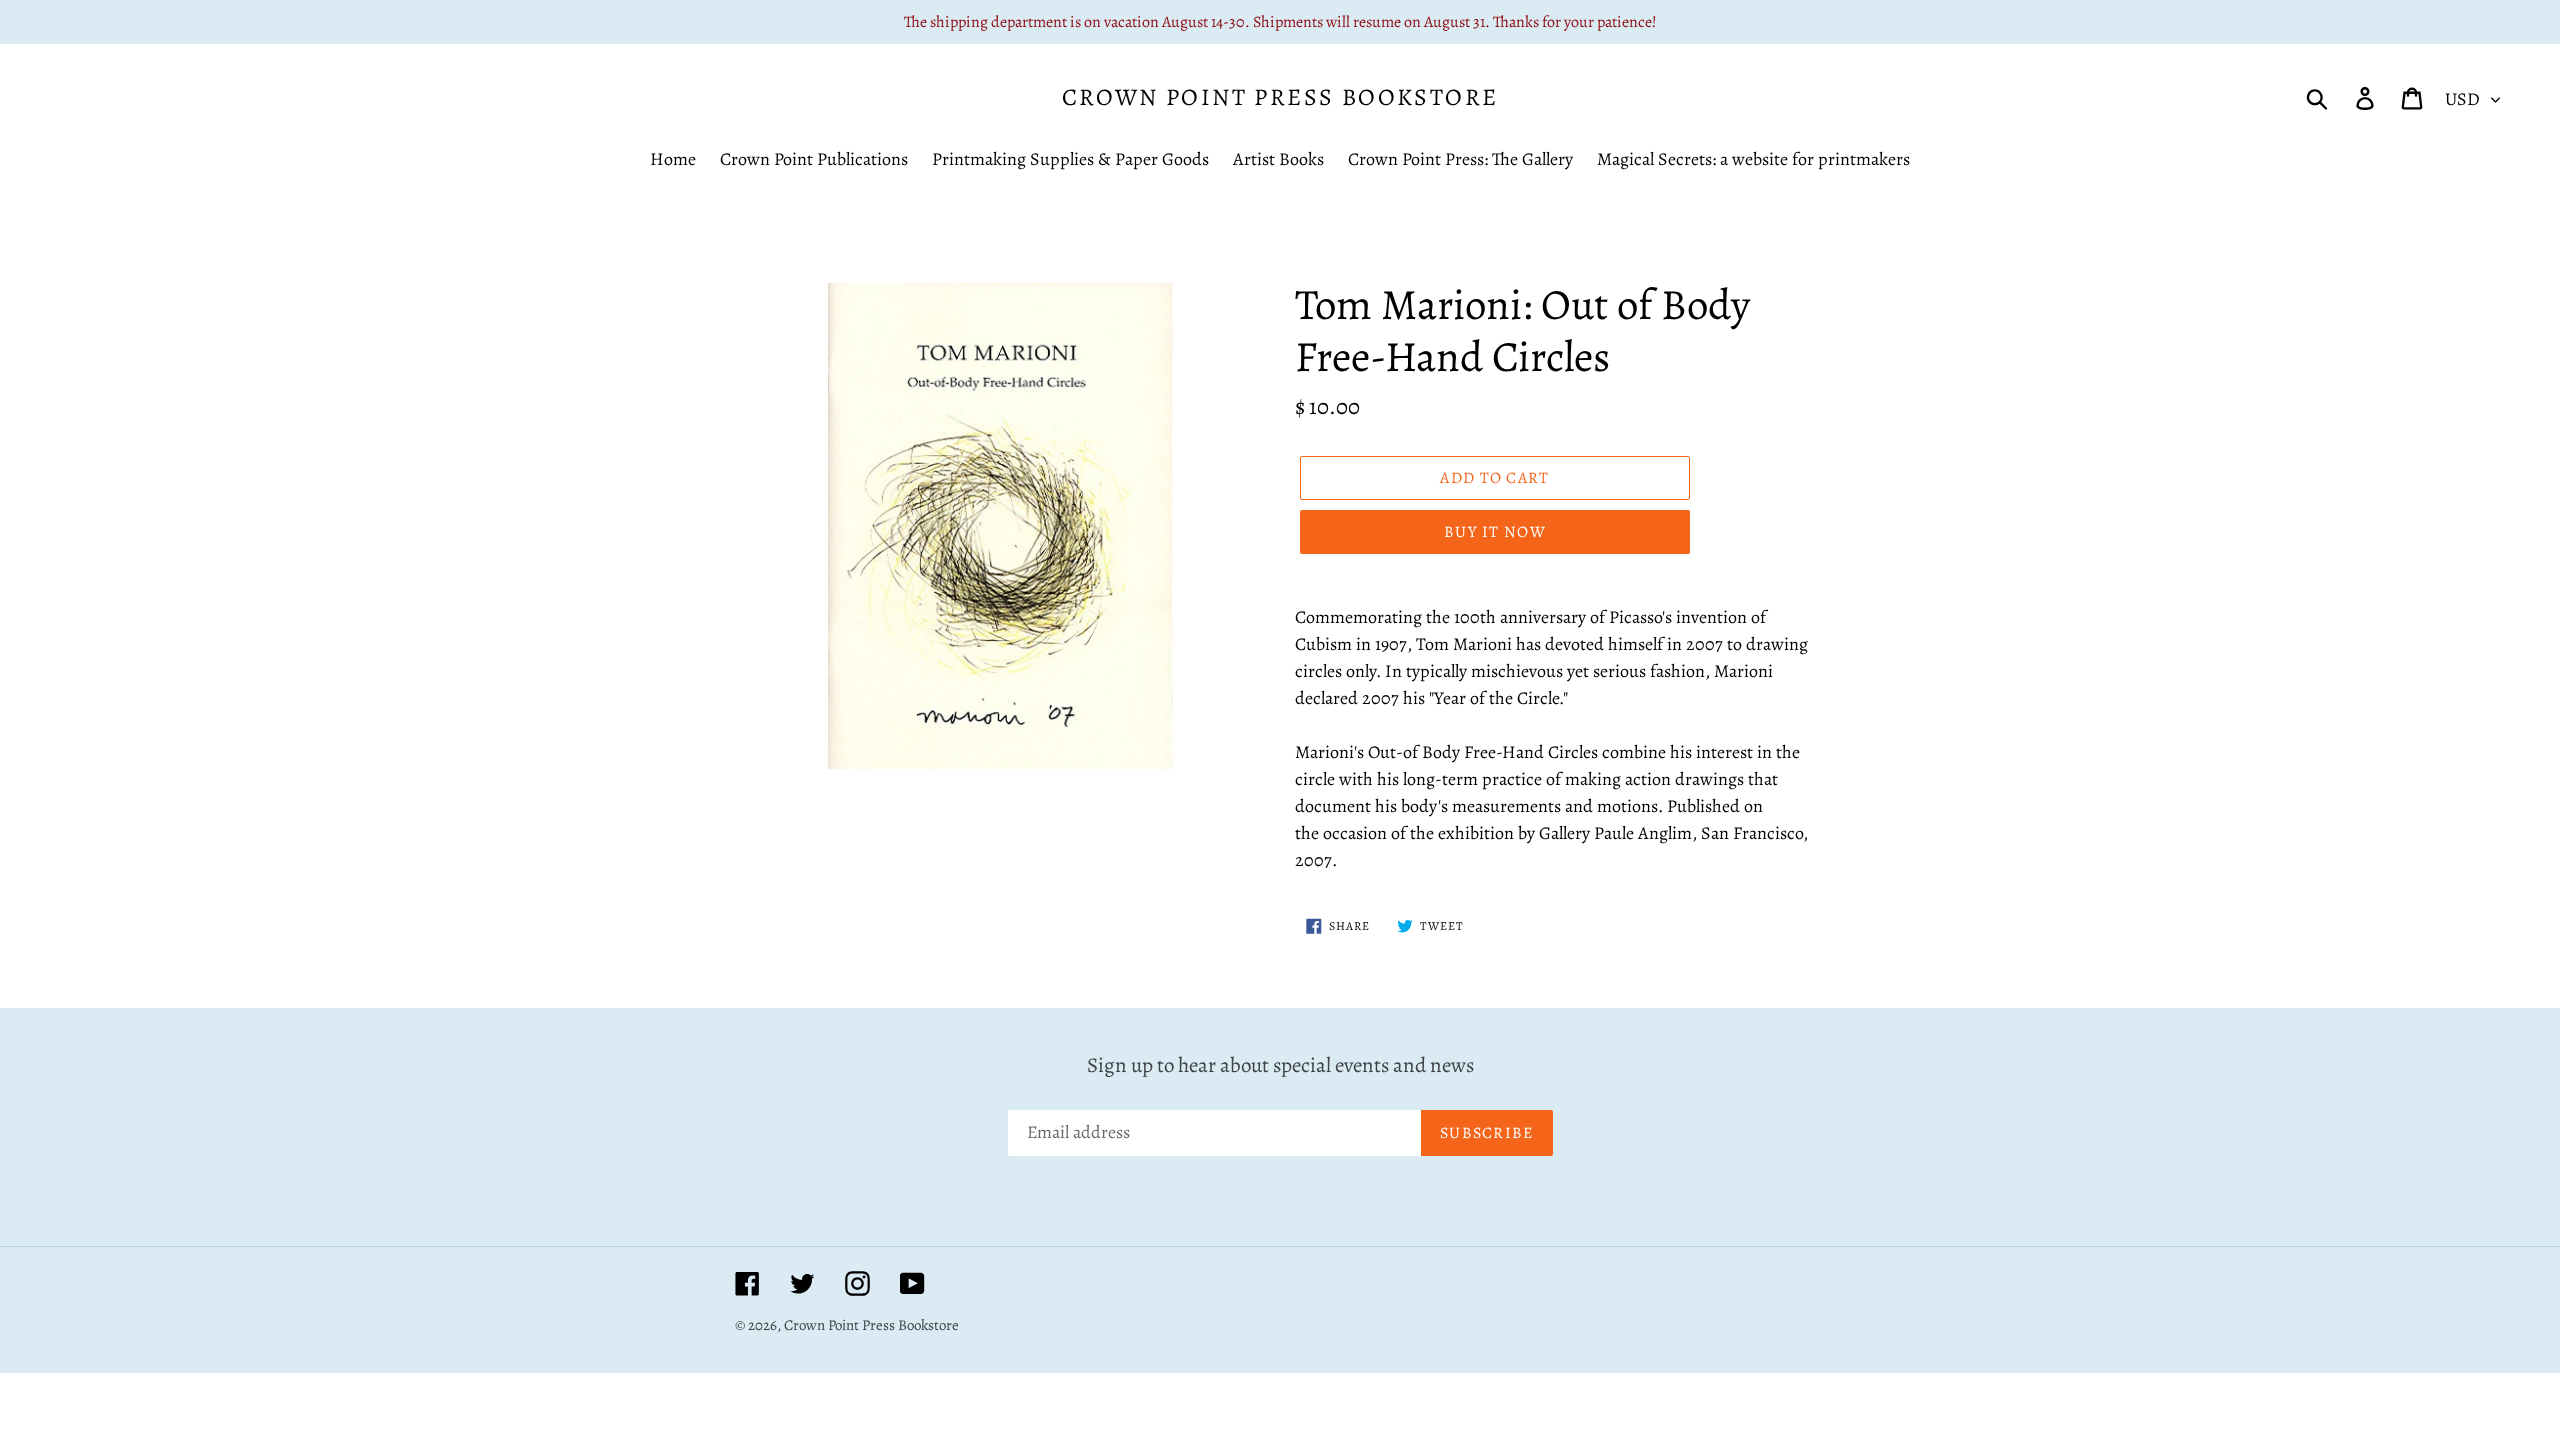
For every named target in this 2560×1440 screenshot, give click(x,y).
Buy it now (1495, 532)
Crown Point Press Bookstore (1280, 97)
